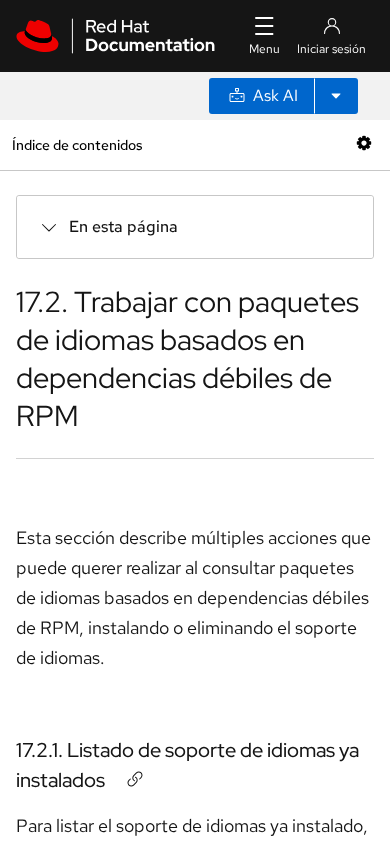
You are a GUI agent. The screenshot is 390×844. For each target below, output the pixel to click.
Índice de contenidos (77, 144)
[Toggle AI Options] (336, 96)
